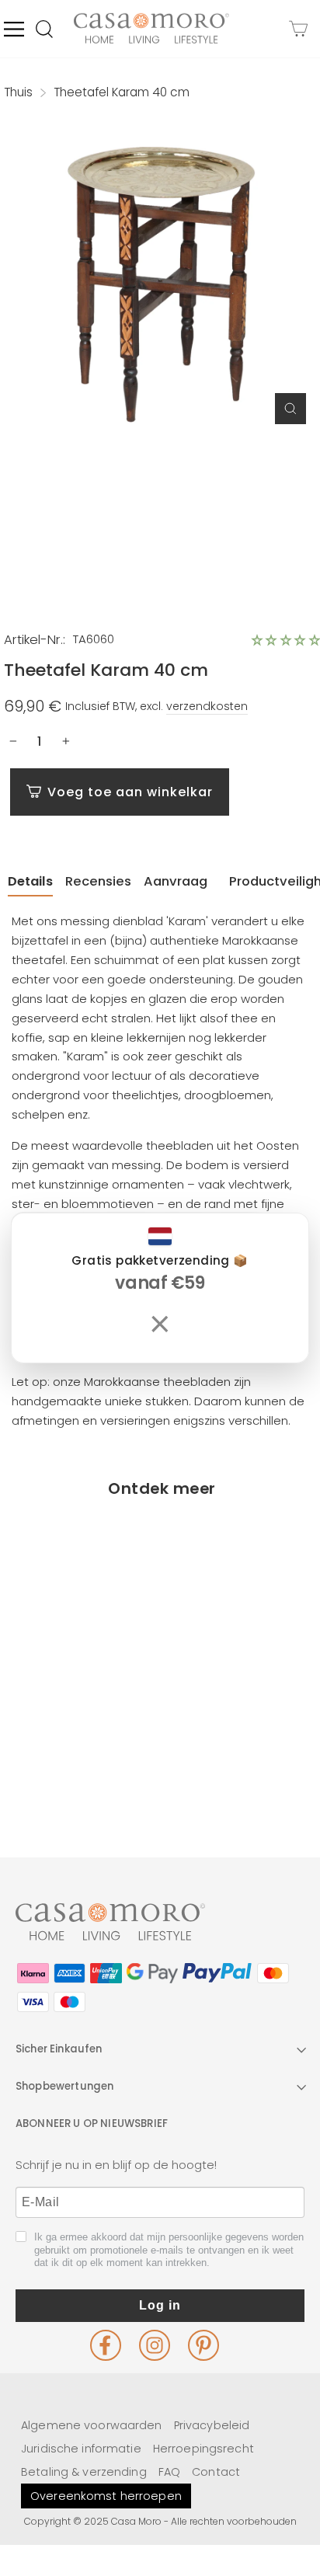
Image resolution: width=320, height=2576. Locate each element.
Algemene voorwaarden (92, 2425)
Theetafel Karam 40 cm (80, 1731)
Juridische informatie (81, 2449)
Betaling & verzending (84, 2472)
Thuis (18, 92)
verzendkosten (207, 706)
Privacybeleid (212, 2425)
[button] (286, 640)
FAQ (169, 2472)
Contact (216, 2472)
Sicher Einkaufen (59, 2049)
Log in (160, 2305)
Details (30, 881)
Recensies (98, 881)
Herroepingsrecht (203, 2449)
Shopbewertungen (64, 2086)
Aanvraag (176, 881)
